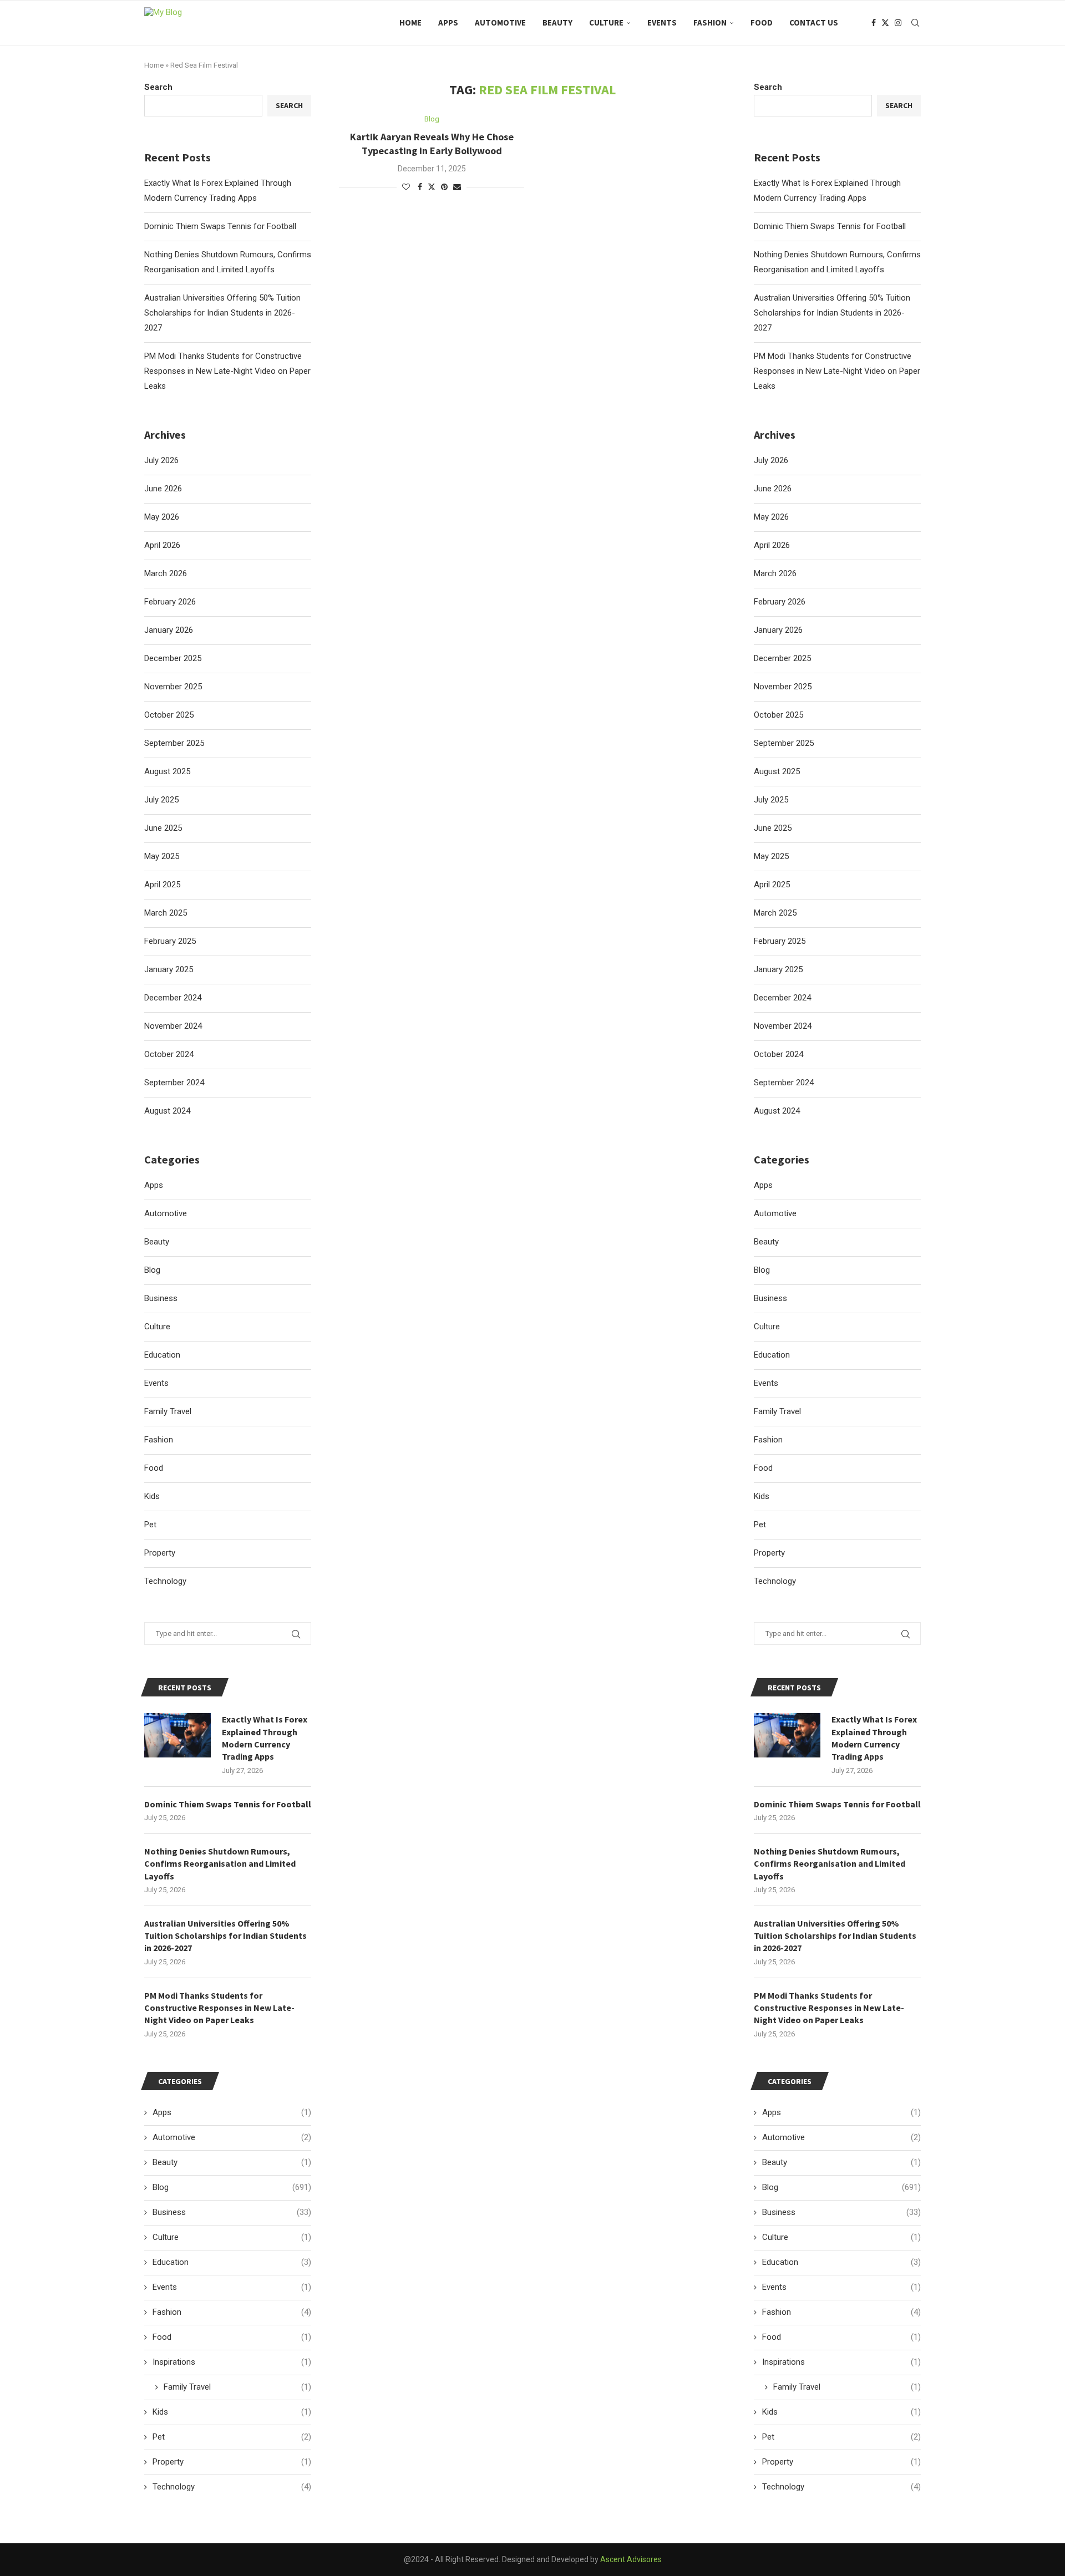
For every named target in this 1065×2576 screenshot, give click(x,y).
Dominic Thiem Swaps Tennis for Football (830, 226)
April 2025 (772, 885)
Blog (762, 1270)
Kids (762, 1496)
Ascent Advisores (631, 2559)
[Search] (915, 23)
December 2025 (782, 658)
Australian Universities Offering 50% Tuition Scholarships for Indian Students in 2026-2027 (832, 313)
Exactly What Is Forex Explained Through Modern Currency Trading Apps (874, 1738)
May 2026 (771, 517)
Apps (448, 22)
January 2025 (778, 969)
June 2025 (773, 828)
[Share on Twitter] (432, 187)
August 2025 (777, 771)
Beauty (557, 22)
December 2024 (782, 998)
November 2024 (783, 1026)
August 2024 (777, 1111)
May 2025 (771, 856)
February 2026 (780, 602)
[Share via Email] (457, 187)
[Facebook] (874, 23)
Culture (606, 22)
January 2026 (778, 630)
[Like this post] (406, 187)
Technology (775, 1581)
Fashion (710, 22)
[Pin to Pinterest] (444, 187)
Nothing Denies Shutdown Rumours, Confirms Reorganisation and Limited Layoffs (830, 1864)
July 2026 (771, 460)
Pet (760, 1525)
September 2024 (784, 1083)
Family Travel (777, 1411)
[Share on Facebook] (420, 187)
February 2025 (780, 941)
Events (662, 22)
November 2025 (783, 687)
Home (410, 22)
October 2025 (779, 715)
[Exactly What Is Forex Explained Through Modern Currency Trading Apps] (787, 1735)
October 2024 (779, 1054)
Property (769, 1553)
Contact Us (814, 22)
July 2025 (771, 800)
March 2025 (775, 913)
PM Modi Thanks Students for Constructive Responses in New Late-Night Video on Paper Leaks (837, 371)
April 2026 (772, 545)
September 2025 (784, 743)
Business (770, 1298)
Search (768, 87)
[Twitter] (885, 23)
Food (762, 22)
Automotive (500, 22)
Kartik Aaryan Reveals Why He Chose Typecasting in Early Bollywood (432, 143)
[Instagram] (898, 23)
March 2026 (775, 573)
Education (772, 1355)
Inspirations (841, 2362)
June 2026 (773, 489)
